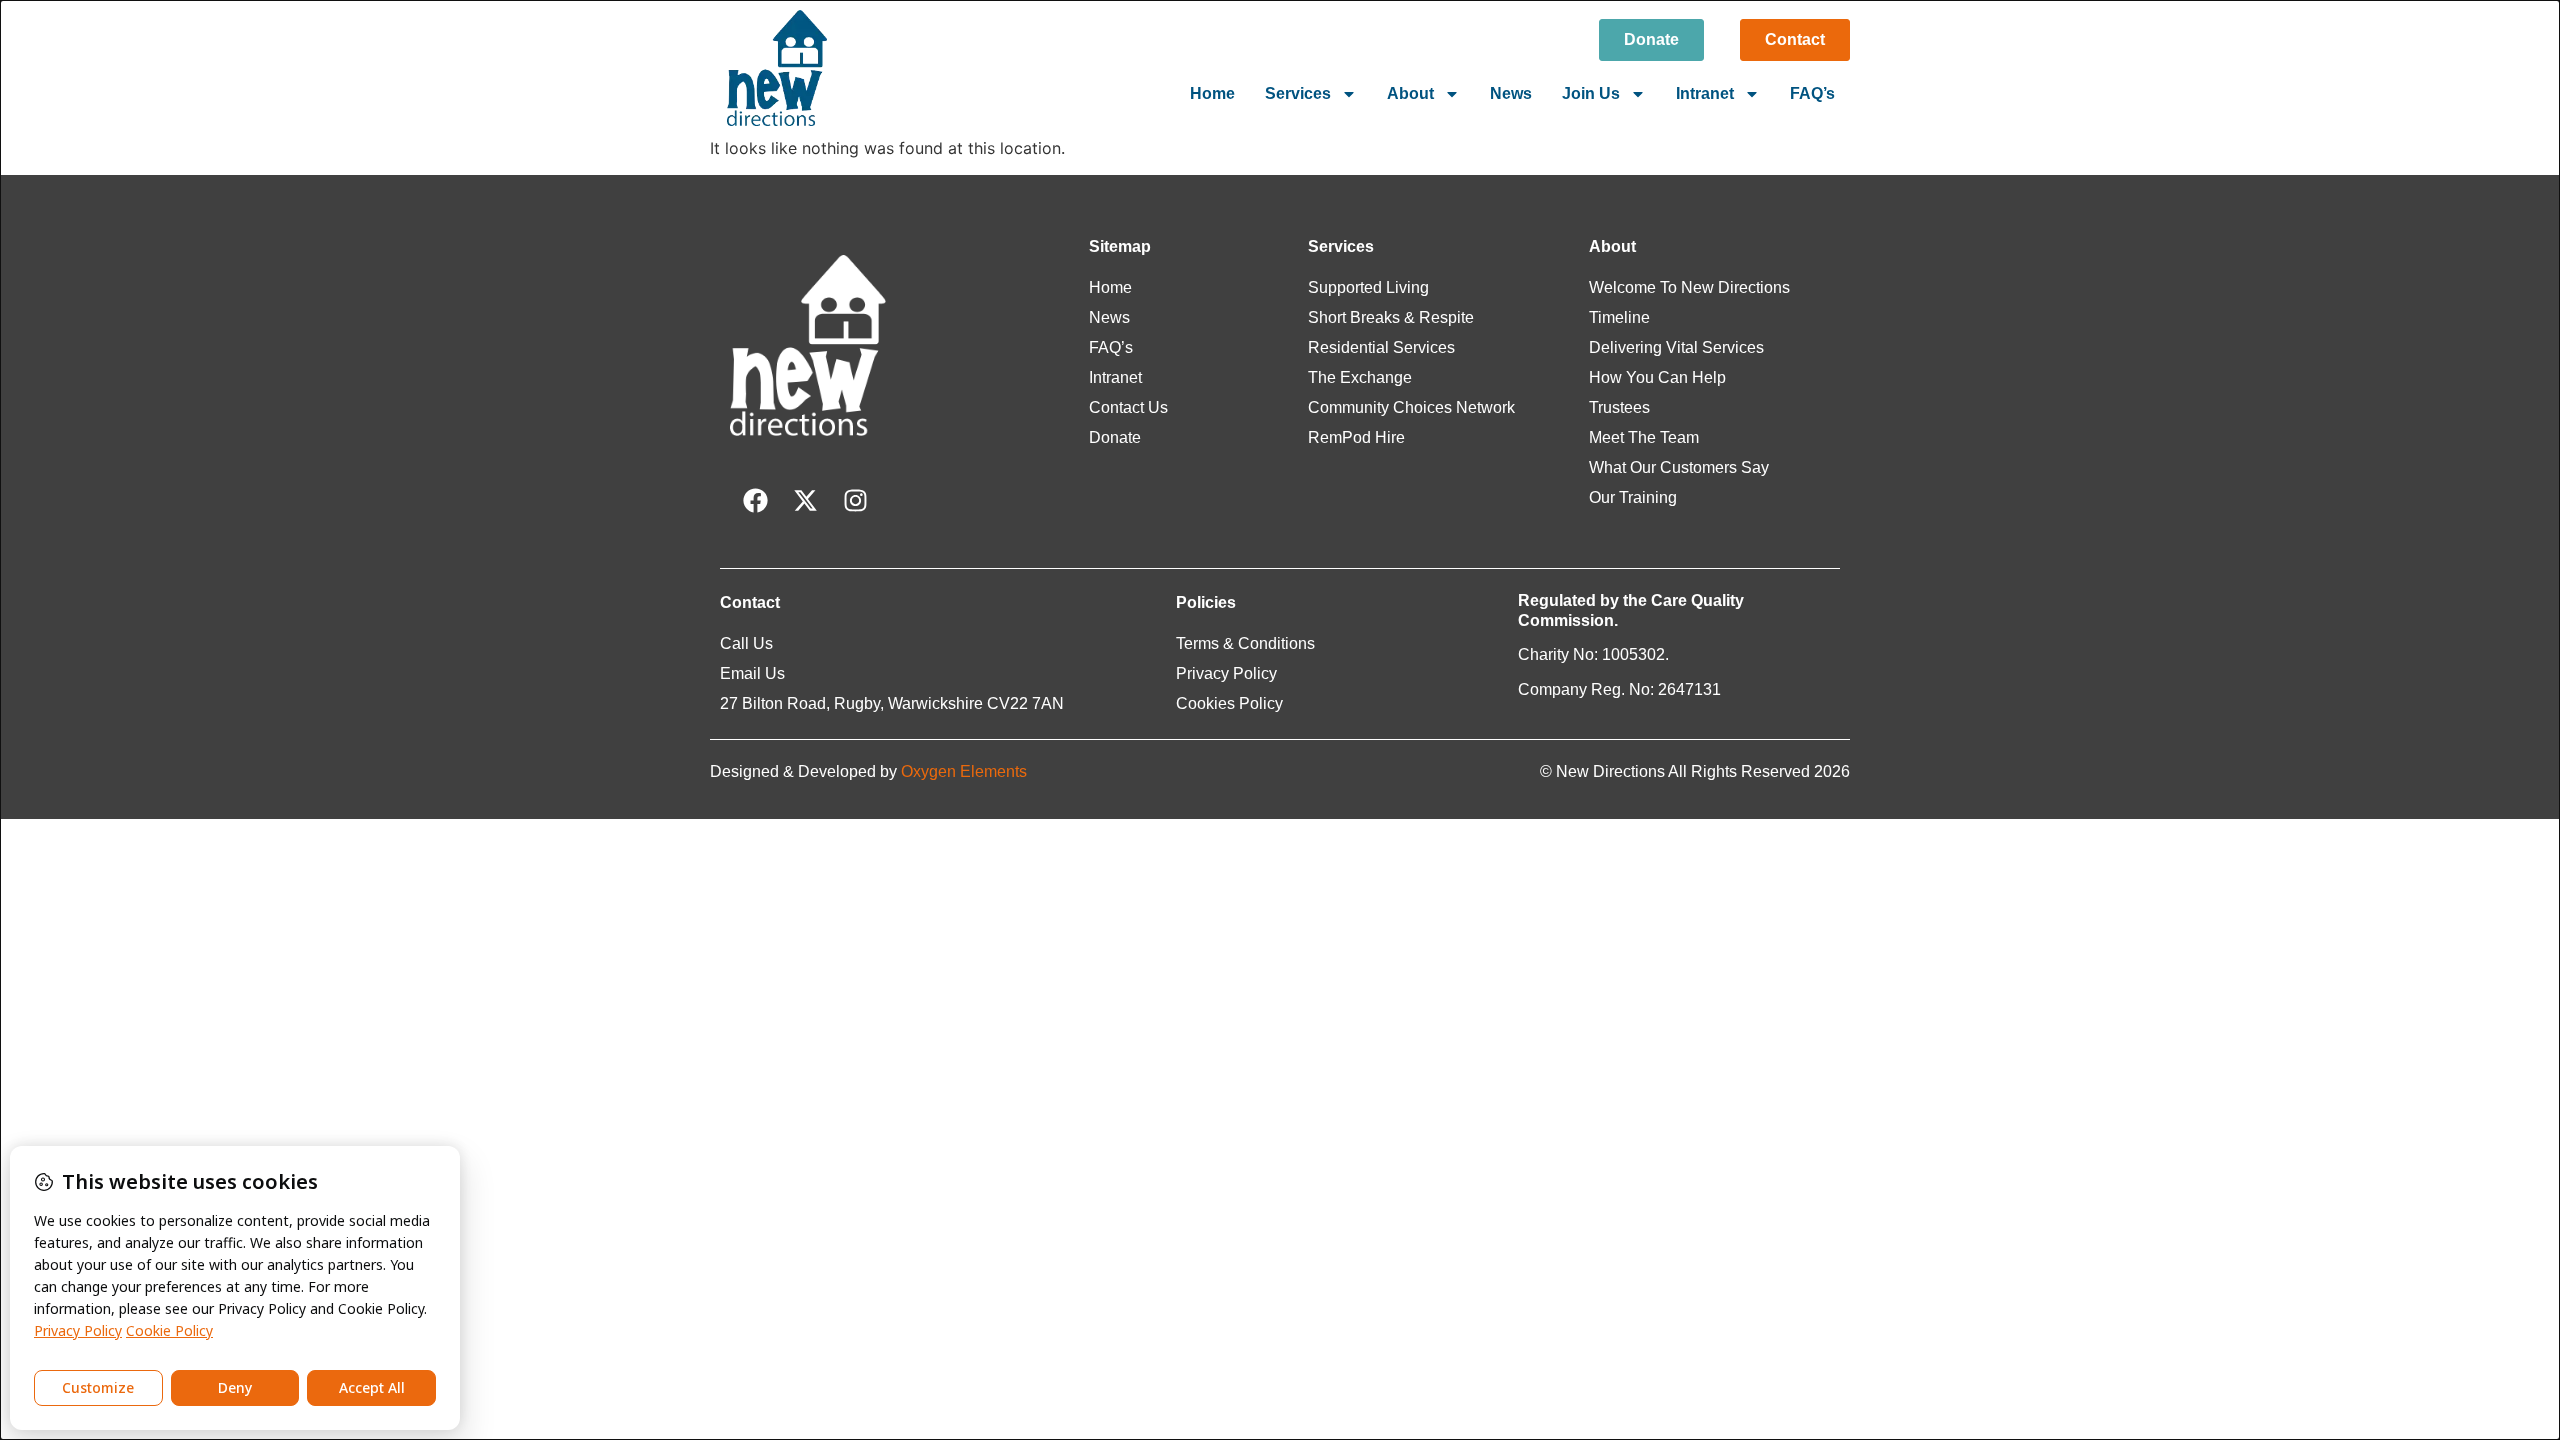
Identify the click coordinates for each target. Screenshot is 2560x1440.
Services (1298, 93)
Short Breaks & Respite (1391, 317)
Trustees (1619, 407)
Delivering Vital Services (1676, 347)
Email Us (752, 673)
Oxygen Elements (964, 771)
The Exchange (1360, 377)
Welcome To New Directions (1689, 287)
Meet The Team (1644, 437)
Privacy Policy (1226, 673)
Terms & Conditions (1245, 643)
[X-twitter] (805, 501)
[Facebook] (755, 501)
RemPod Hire (1356, 437)
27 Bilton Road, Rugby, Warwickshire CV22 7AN (892, 703)
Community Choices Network (1411, 407)
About (1410, 93)
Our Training (1633, 497)
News (1511, 93)
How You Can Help (1657, 377)
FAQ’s (1812, 93)
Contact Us (1128, 407)
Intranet (1705, 93)
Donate (1115, 437)
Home (1212, 93)
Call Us (746, 643)
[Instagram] (855, 501)
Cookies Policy (1229, 703)
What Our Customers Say (1679, 467)
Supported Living (1368, 287)
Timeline (1619, 317)
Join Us (1591, 93)
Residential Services (1381, 347)
